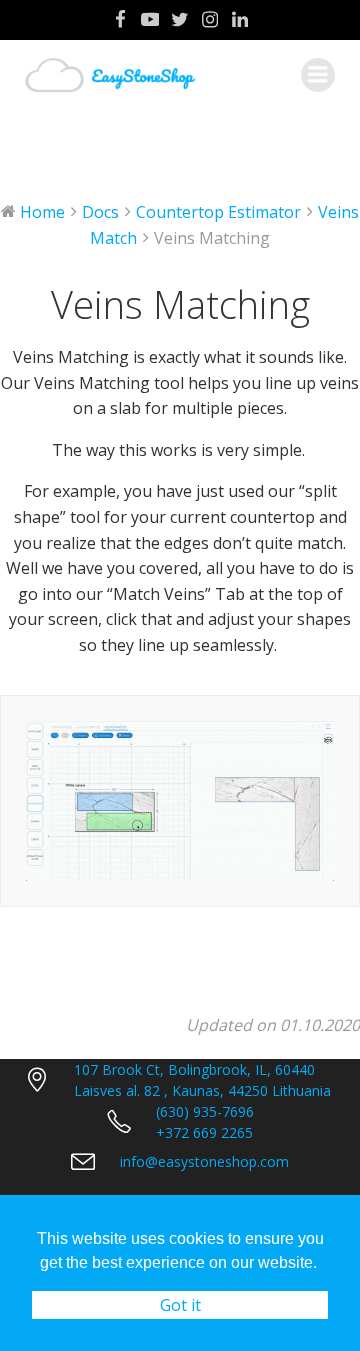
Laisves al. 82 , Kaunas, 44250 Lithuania (202, 1090)
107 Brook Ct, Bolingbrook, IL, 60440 (194, 1069)
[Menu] (318, 75)
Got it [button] (180, 1305)
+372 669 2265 (204, 1132)
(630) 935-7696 (205, 1111)
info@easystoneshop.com (204, 1161)
